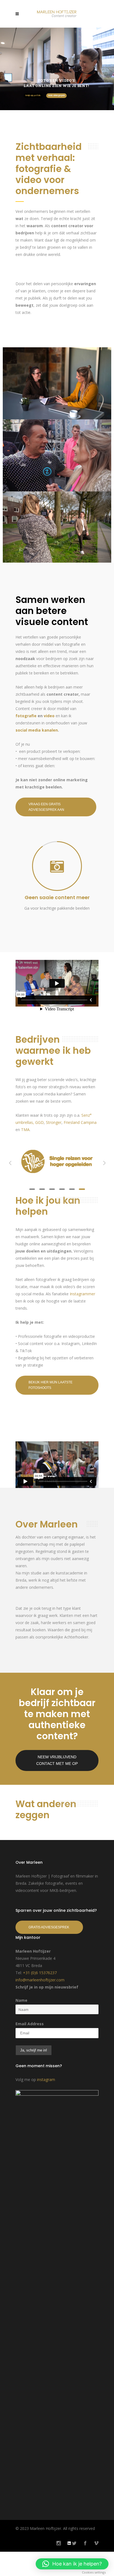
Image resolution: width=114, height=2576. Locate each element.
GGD (39, 1122)
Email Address (30, 2025)
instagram (46, 2080)
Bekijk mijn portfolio (33, 96)
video (49, 716)
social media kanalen (37, 730)
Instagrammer (82, 1294)
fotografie (26, 716)
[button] (72, 2564)
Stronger (54, 1122)
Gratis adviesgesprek (56, 96)
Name (21, 2001)
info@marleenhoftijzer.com (40, 1981)
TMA (25, 1130)
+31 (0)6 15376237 (40, 1973)
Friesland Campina (80, 1122)
